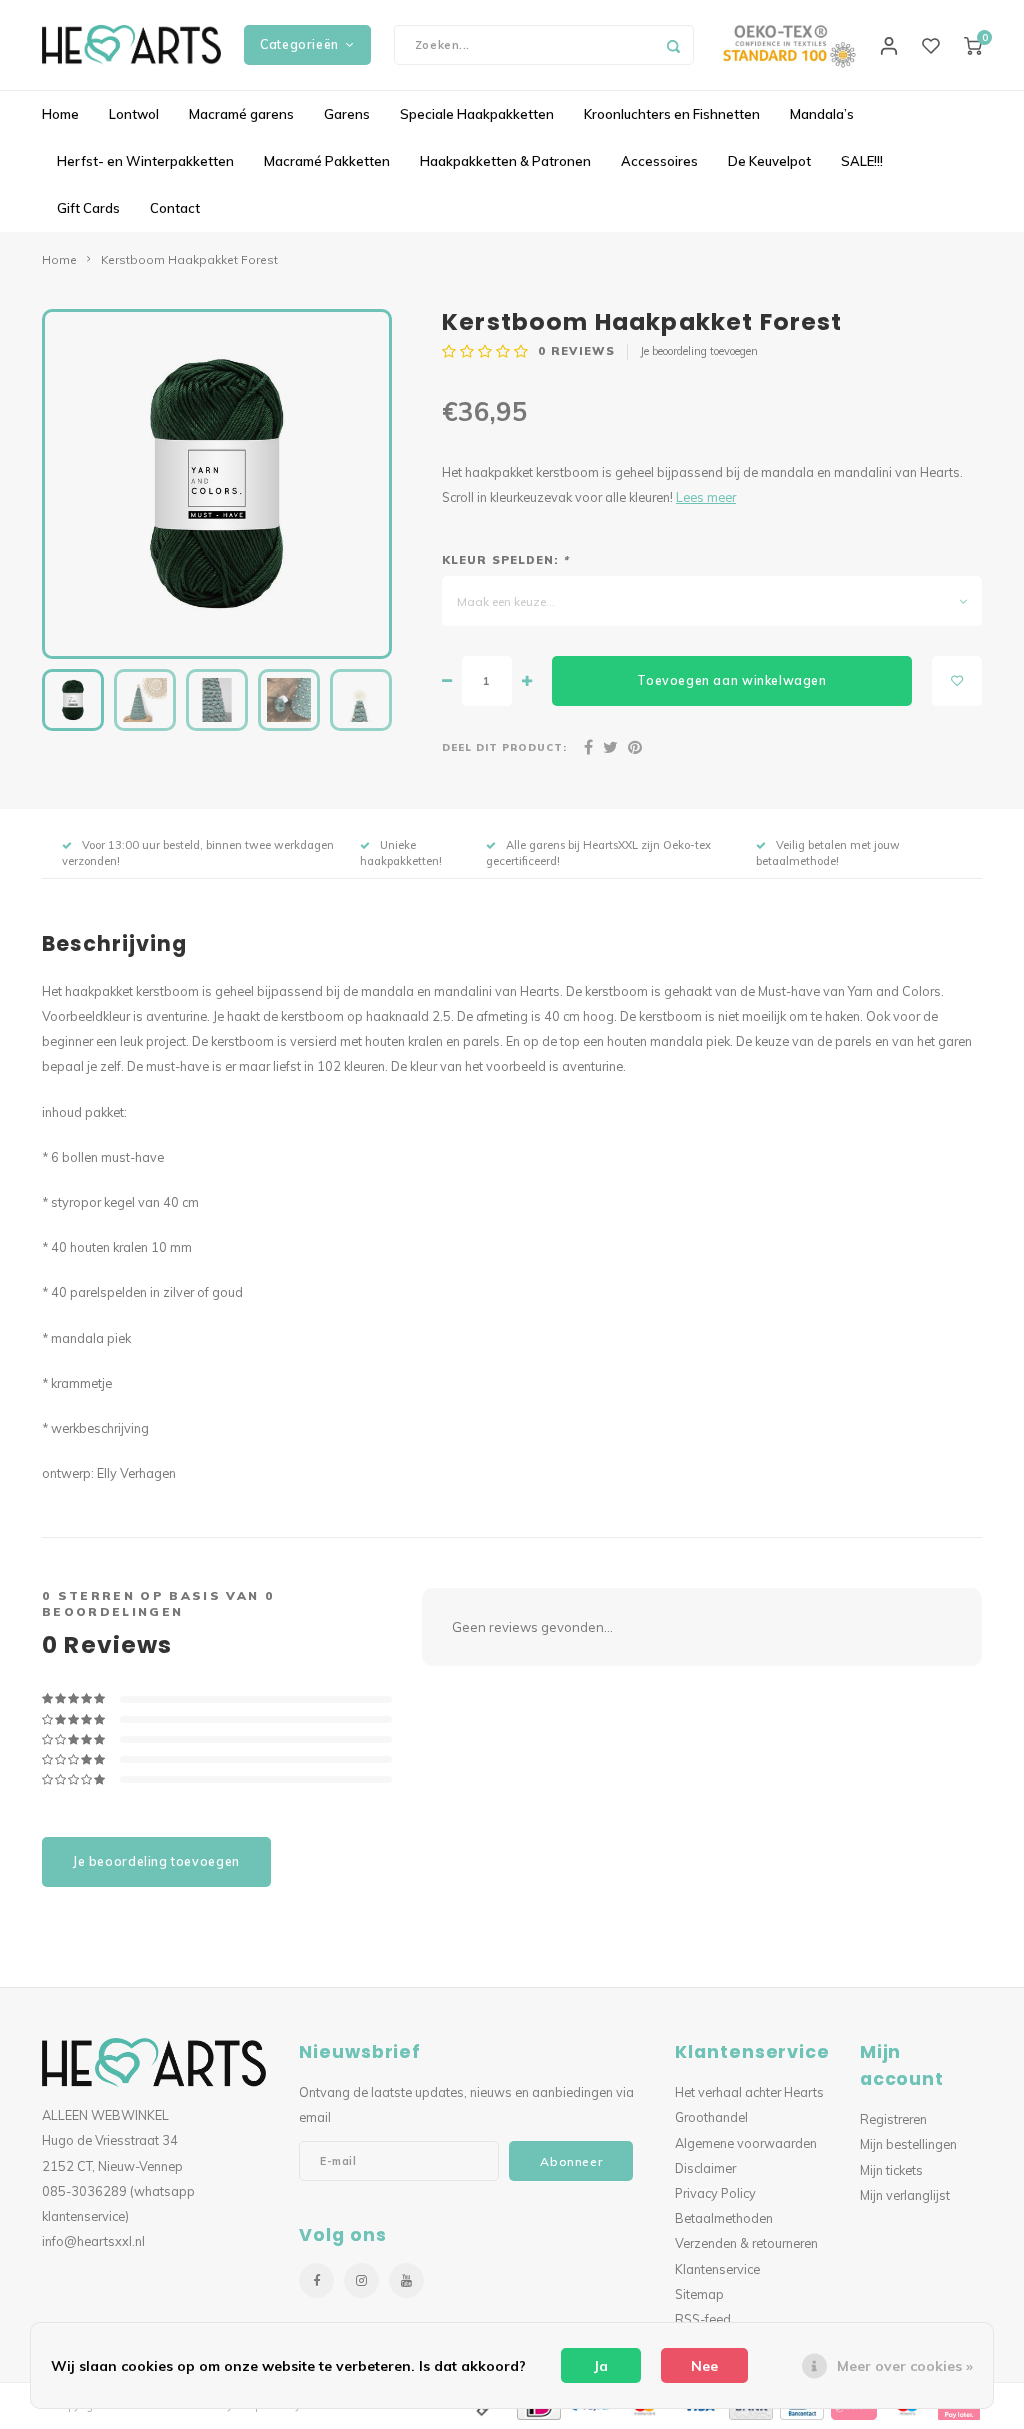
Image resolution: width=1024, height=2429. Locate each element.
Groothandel (711, 2117)
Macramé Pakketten (327, 161)
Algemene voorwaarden (746, 2143)
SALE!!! (862, 161)
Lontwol (134, 114)
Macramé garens (241, 114)
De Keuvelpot (769, 161)
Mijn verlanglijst (905, 2195)
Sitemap (699, 2294)
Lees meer (706, 497)
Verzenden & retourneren (746, 2243)
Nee (704, 2366)
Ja (601, 2366)
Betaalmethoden (724, 2218)
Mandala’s (822, 114)
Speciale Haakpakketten (477, 114)
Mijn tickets (891, 2170)
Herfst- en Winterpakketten (145, 161)
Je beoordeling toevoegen (699, 351)
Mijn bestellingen (908, 2144)
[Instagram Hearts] (361, 2280)
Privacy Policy (715, 2193)
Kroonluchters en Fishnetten (672, 114)
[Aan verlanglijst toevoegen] (957, 681)
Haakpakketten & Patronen (505, 161)
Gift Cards (88, 208)
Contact (175, 208)
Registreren (893, 2119)
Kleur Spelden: (505, 560)
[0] (973, 45)
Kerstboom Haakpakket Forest (189, 259)
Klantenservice (717, 2269)
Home (60, 114)
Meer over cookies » (905, 2366)
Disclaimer (705, 2168)
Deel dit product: (504, 747)
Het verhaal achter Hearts (749, 2092)
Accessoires (659, 161)
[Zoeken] (674, 45)
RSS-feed (703, 2319)
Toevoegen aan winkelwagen (731, 680)
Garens (347, 114)
